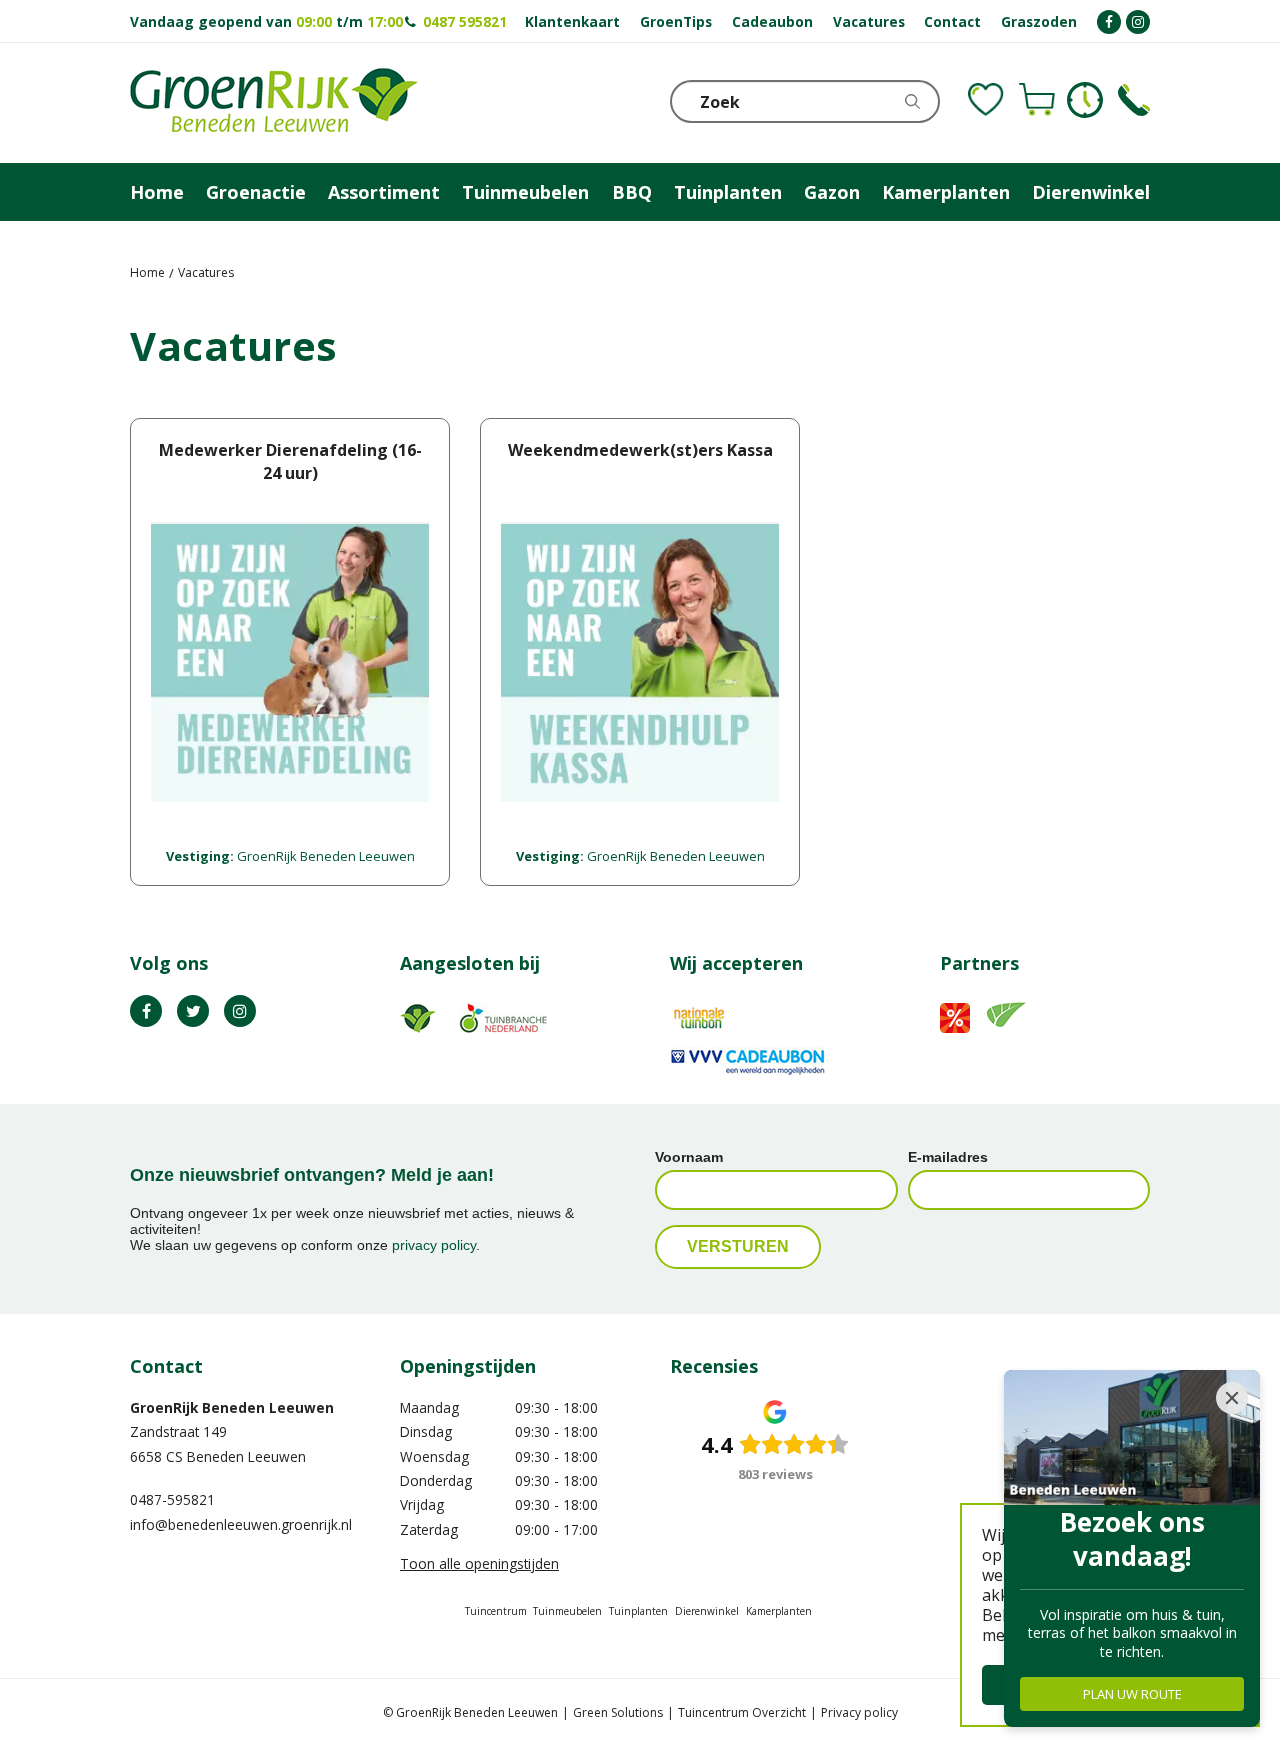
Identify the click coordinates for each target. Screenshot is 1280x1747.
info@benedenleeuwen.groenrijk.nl (241, 1524)
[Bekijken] (1037, 100)
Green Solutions (618, 1712)
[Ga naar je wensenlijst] (986, 100)
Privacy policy (859, 1712)
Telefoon (1134, 100)
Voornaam (689, 1157)
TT (193, 1011)
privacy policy (434, 1245)
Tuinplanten (638, 1611)
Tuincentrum (496, 1611)
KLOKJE (1085, 100)
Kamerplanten (779, 1611)
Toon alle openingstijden (479, 1563)
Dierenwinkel (707, 1611)
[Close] (1232, 1398)
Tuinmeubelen (567, 1611)
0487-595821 (172, 1499)
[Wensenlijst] (986, 100)
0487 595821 (465, 21)
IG (240, 1011)
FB (146, 1011)
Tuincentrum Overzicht (742, 1712)
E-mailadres (948, 1157)
